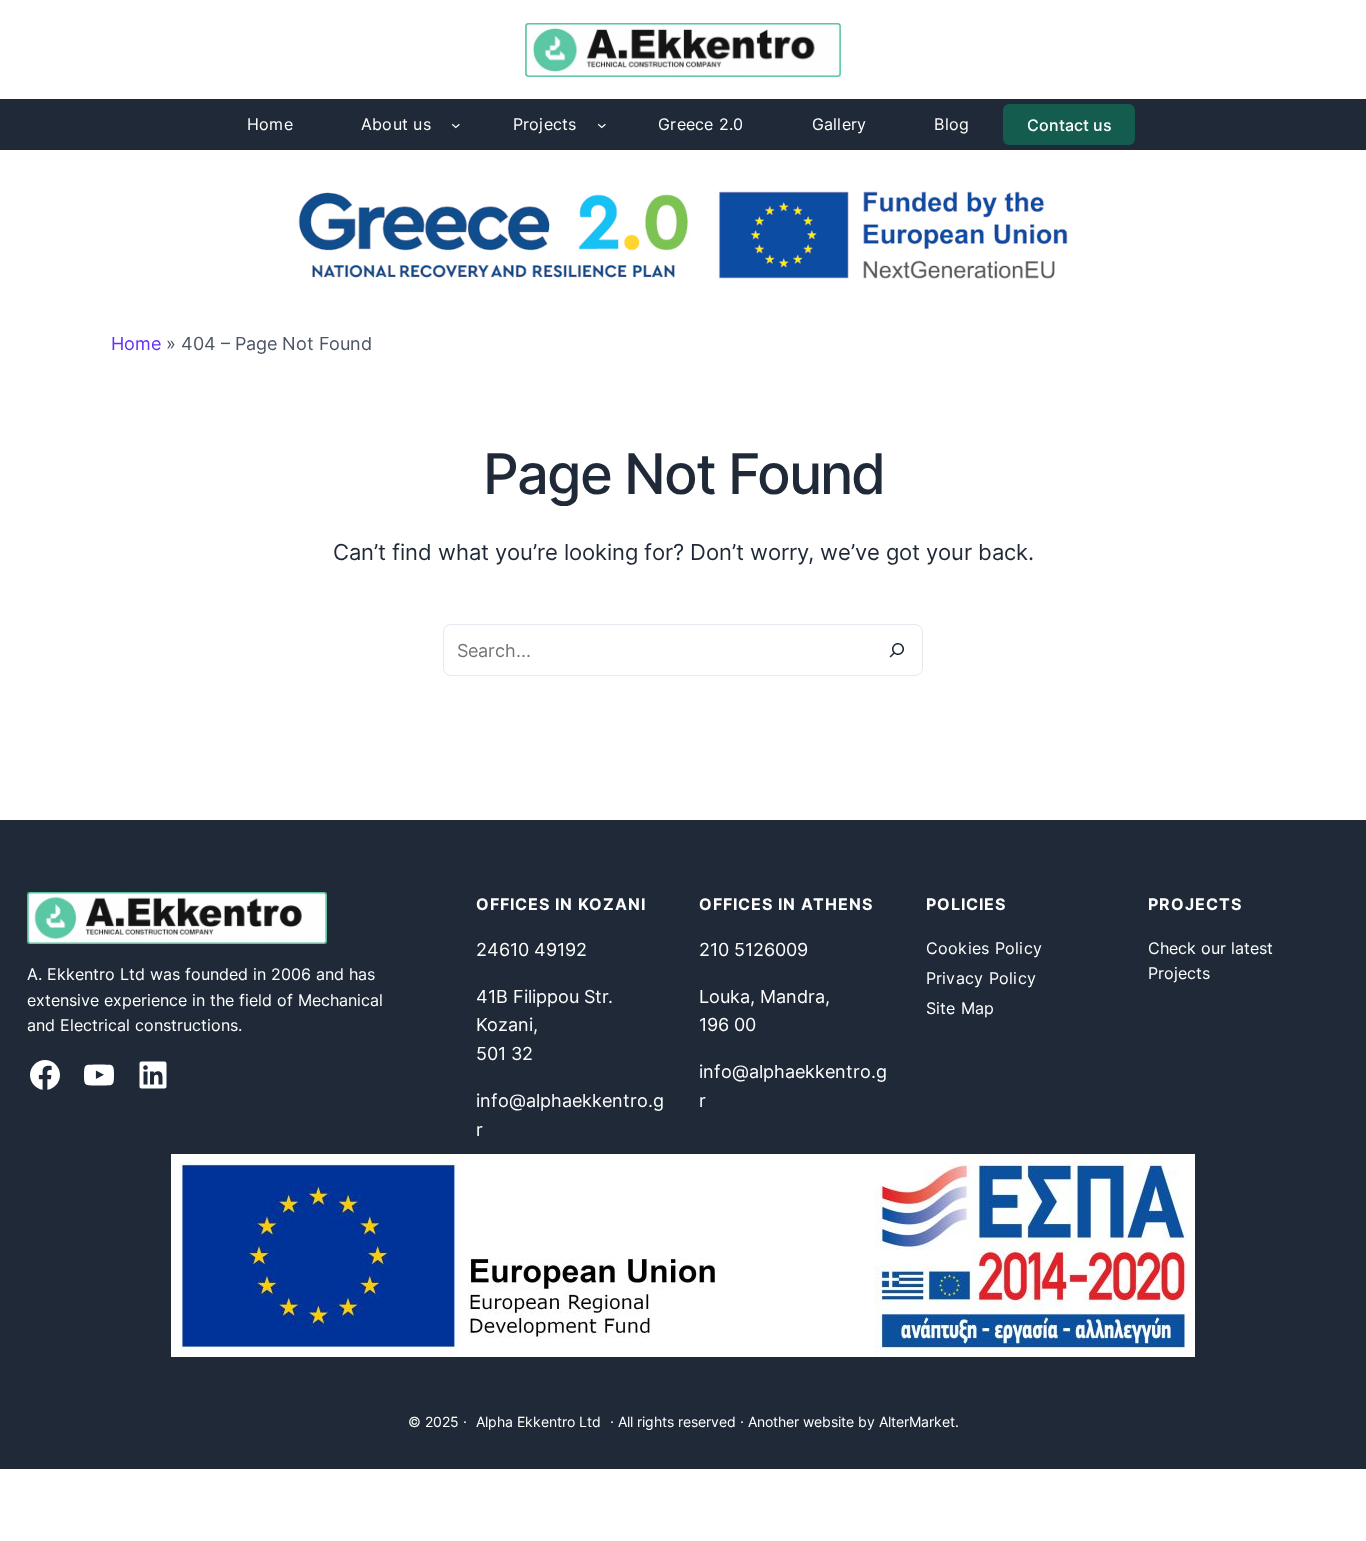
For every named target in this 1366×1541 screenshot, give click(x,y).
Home (136, 343)
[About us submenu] (456, 125)
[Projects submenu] (602, 125)
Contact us (1069, 125)
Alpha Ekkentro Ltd (538, 1421)
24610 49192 (531, 949)
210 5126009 (753, 949)
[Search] (897, 650)
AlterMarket (917, 1421)
